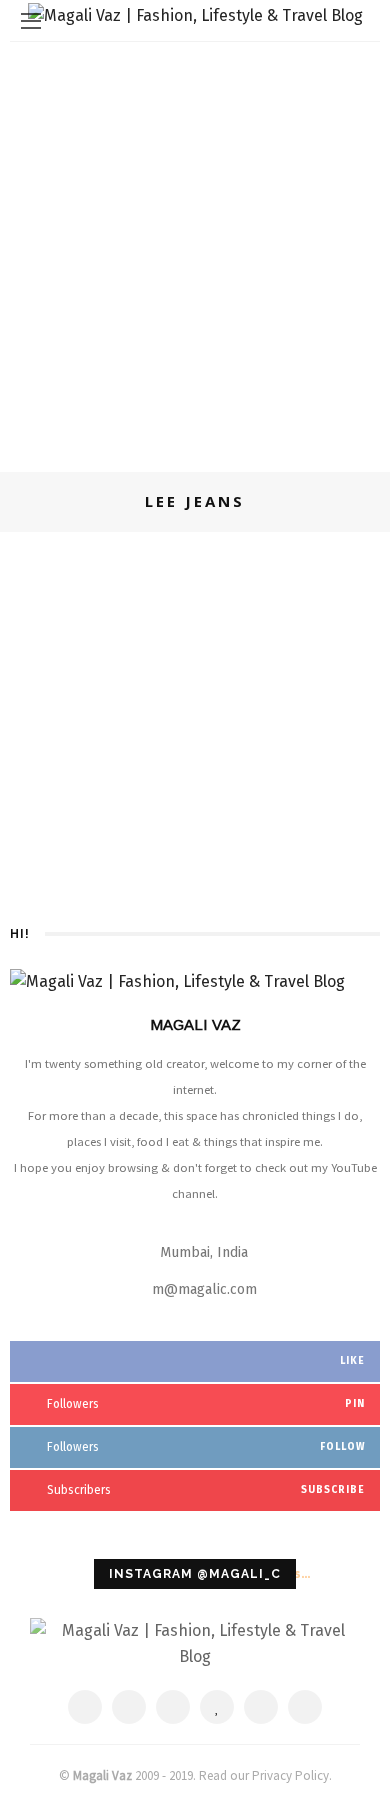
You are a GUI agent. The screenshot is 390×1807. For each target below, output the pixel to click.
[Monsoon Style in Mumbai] (66, 793)
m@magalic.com (204, 1289)
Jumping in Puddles (218, 582)
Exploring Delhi (205, 688)
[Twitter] (129, 1707)
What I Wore (228, 551)
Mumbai (159, 551)
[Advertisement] (195, 247)
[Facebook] (85, 1707)
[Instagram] (261, 1707)
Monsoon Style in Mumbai (249, 801)
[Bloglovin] (217, 1707)
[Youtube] (305, 1707)
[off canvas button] (31, 21)
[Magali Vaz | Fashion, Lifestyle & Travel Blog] (195, 1642)
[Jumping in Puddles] (66, 566)
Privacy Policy (290, 1775)
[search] (359, 20)
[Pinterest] (173, 1707)
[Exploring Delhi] (66, 661)
